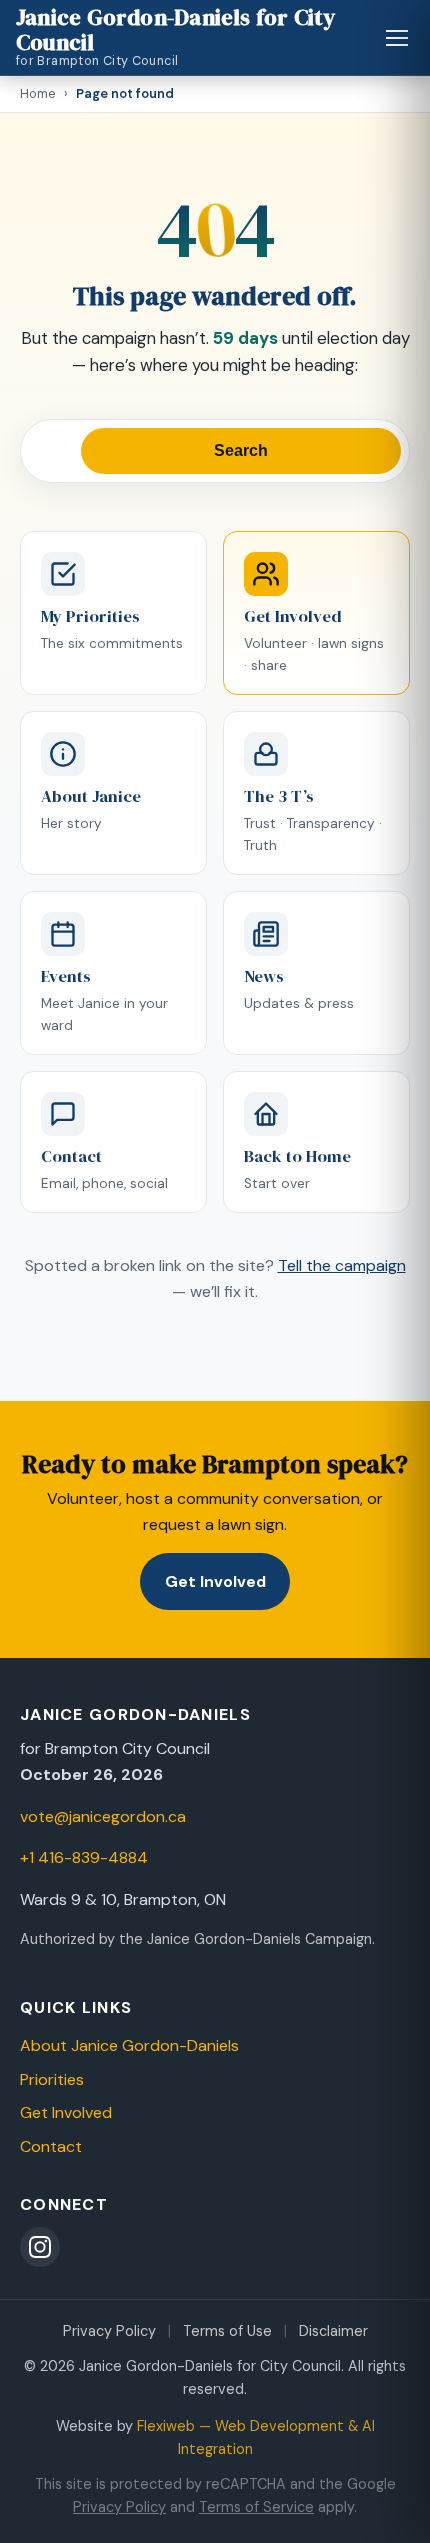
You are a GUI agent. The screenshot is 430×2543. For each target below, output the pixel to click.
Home (38, 93)
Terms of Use (227, 2331)
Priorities (52, 2079)
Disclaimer (333, 2331)
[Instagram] (40, 2247)
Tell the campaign (342, 1265)
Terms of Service (256, 2507)
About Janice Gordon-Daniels (129, 2045)
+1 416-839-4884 (84, 1857)
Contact (51, 2146)
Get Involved (215, 1581)
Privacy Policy (109, 2331)
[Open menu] (397, 38)
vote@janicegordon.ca (103, 1816)
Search (241, 450)
